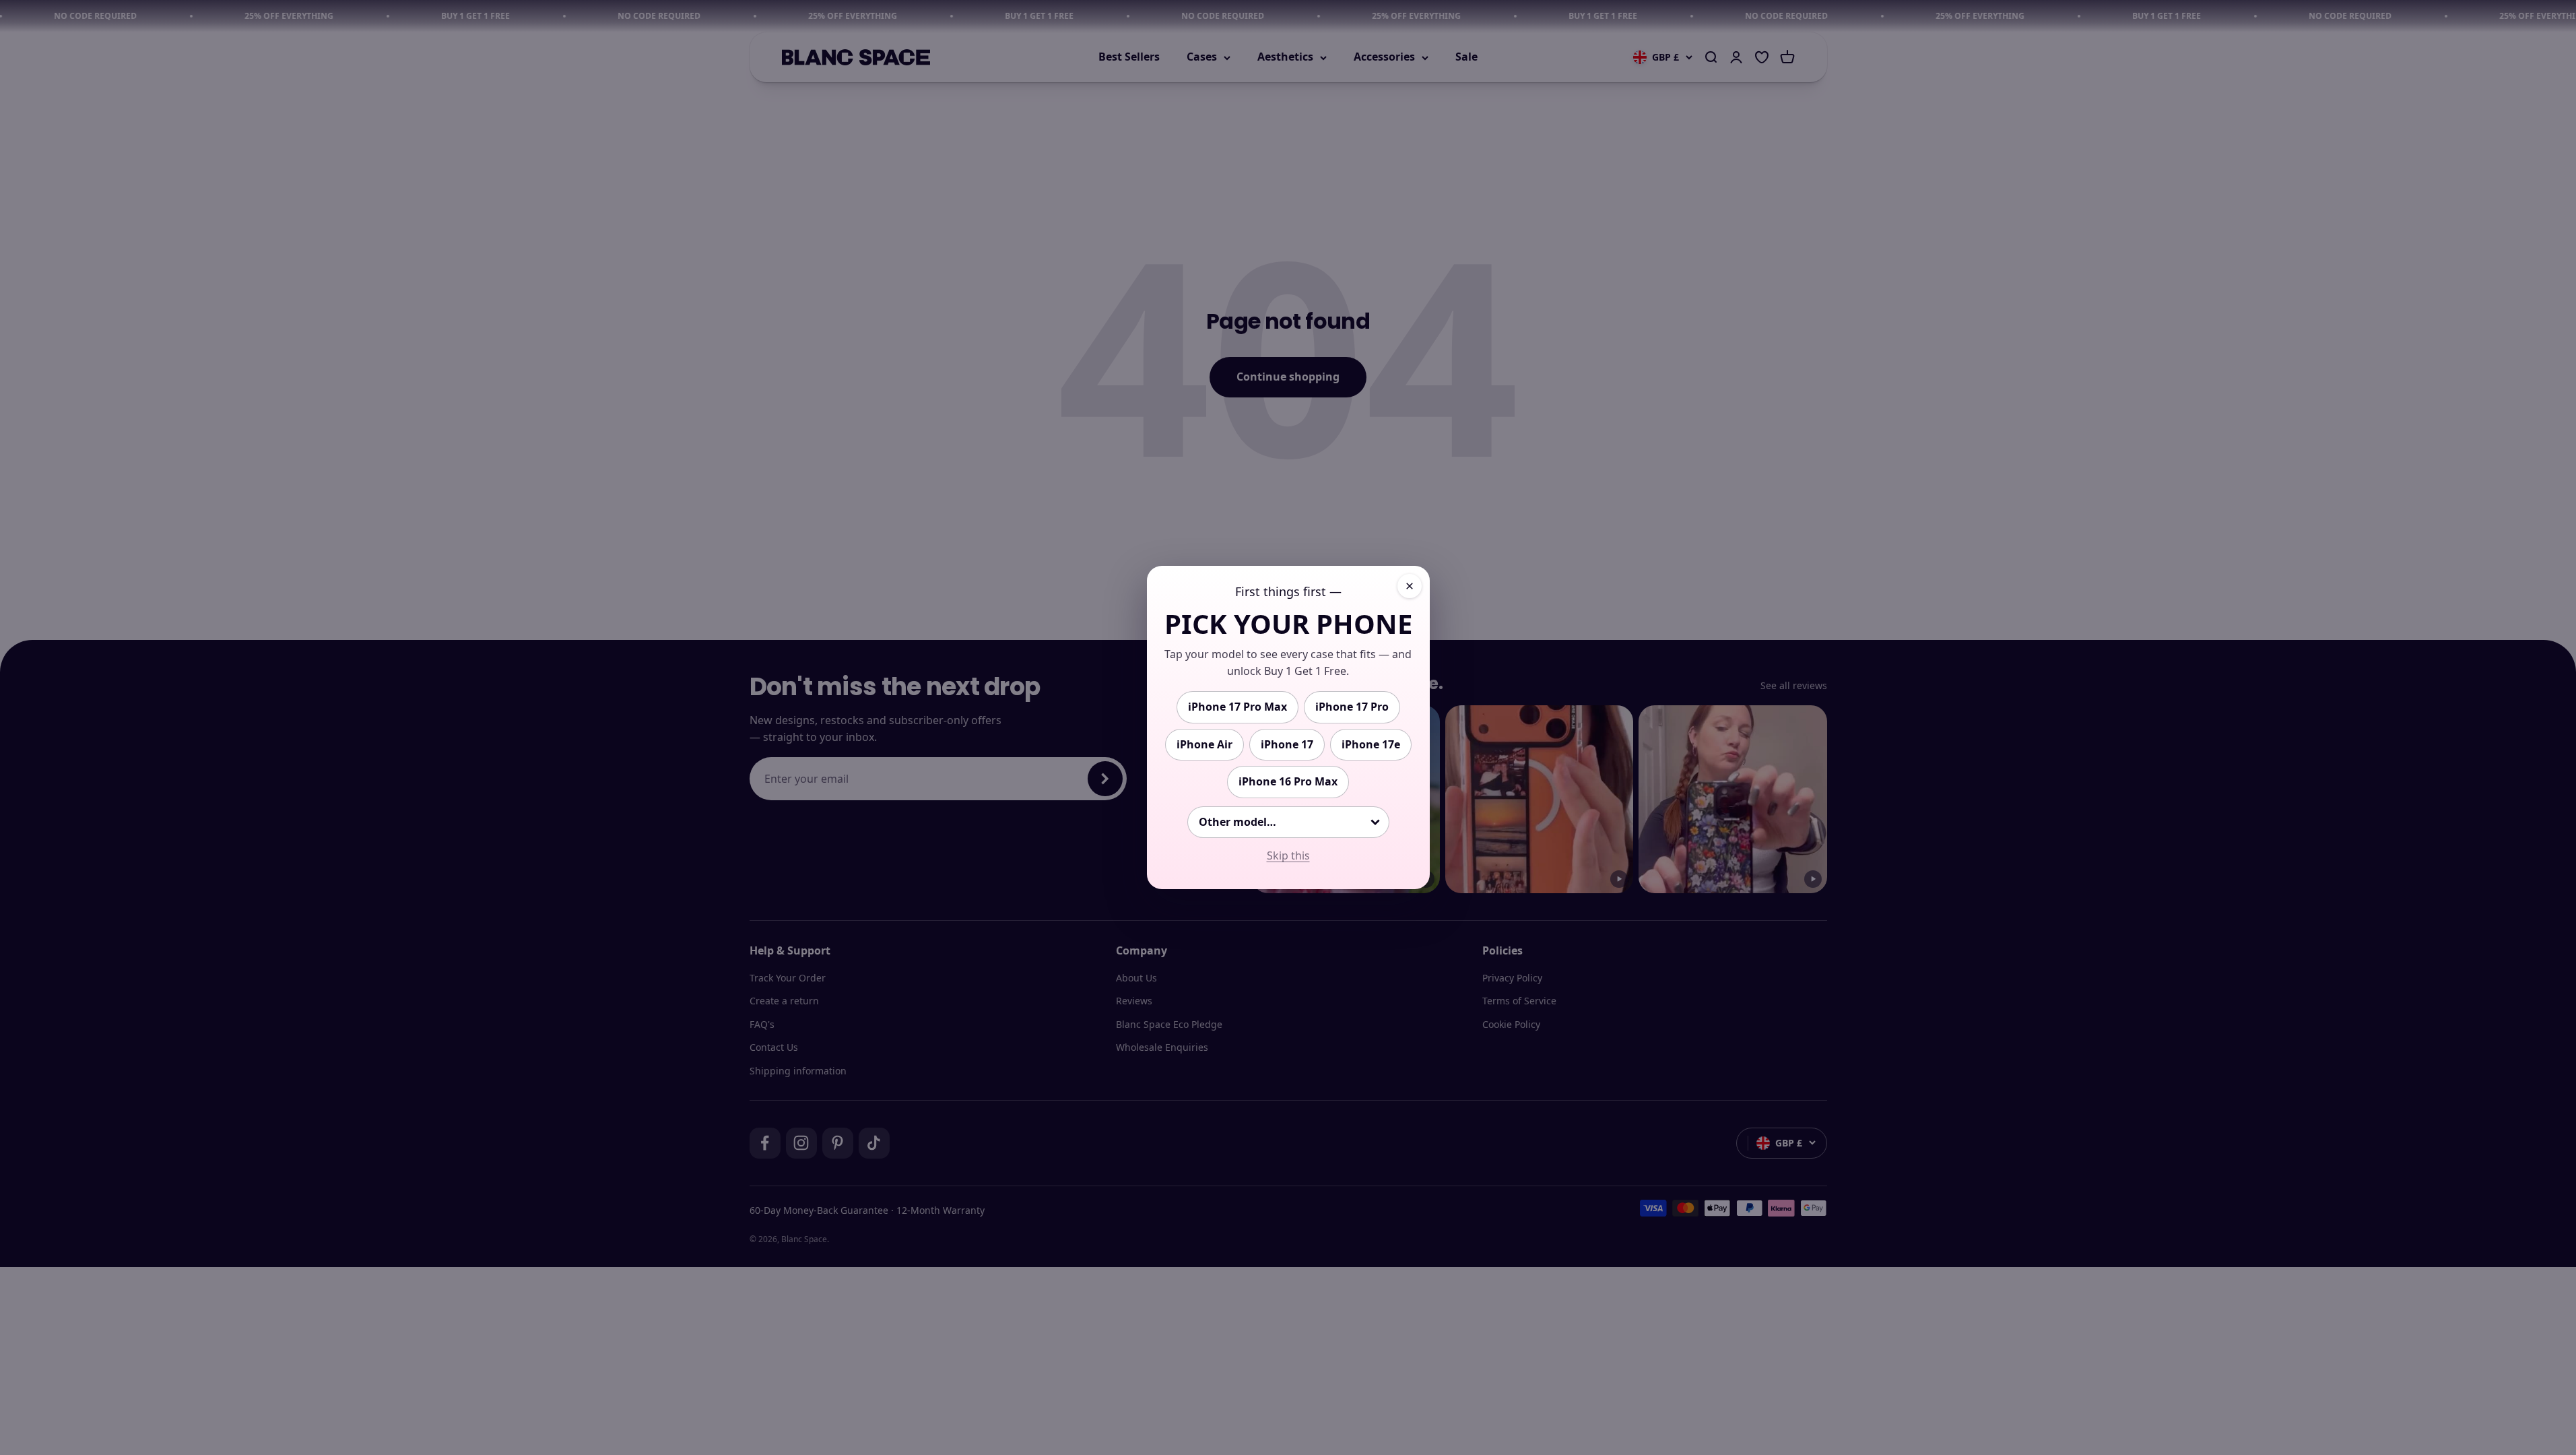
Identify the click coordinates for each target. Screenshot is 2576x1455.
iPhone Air (1204, 744)
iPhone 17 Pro (1352, 707)
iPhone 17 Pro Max (1237, 707)
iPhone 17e (1371, 744)
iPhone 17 (1287, 744)
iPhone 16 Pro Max (1288, 781)
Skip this (1288, 855)
